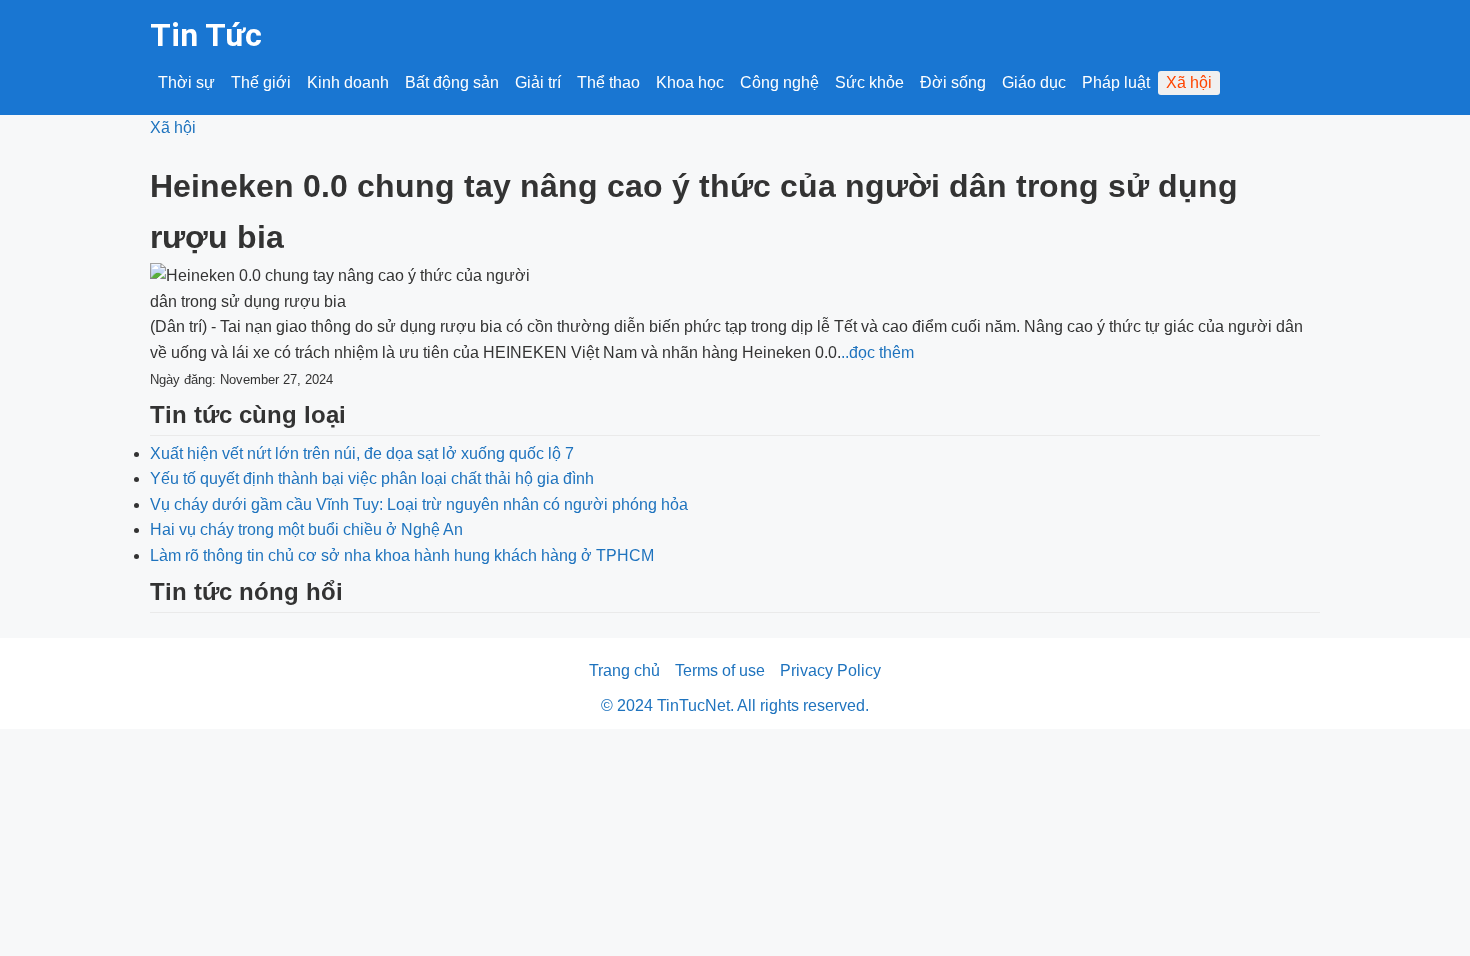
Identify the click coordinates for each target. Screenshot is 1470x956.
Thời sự (186, 82)
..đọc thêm (877, 352)
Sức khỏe (869, 82)
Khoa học (690, 82)
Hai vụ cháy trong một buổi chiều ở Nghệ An (306, 529)
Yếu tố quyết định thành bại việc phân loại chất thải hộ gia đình (372, 478)
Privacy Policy (830, 670)
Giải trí (538, 82)
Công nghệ (779, 82)
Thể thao (608, 82)
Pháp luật (1116, 82)
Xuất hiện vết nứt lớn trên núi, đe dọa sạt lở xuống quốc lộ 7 (362, 453)
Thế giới (261, 82)
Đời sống (953, 82)
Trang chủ (624, 670)
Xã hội (1189, 82)
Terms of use (720, 670)
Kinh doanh (348, 82)
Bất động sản (452, 82)
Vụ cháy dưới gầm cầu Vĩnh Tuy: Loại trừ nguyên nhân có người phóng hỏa (419, 504)
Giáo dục (1034, 82)
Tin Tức (206, 35)
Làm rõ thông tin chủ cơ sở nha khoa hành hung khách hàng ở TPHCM (402, 555)
